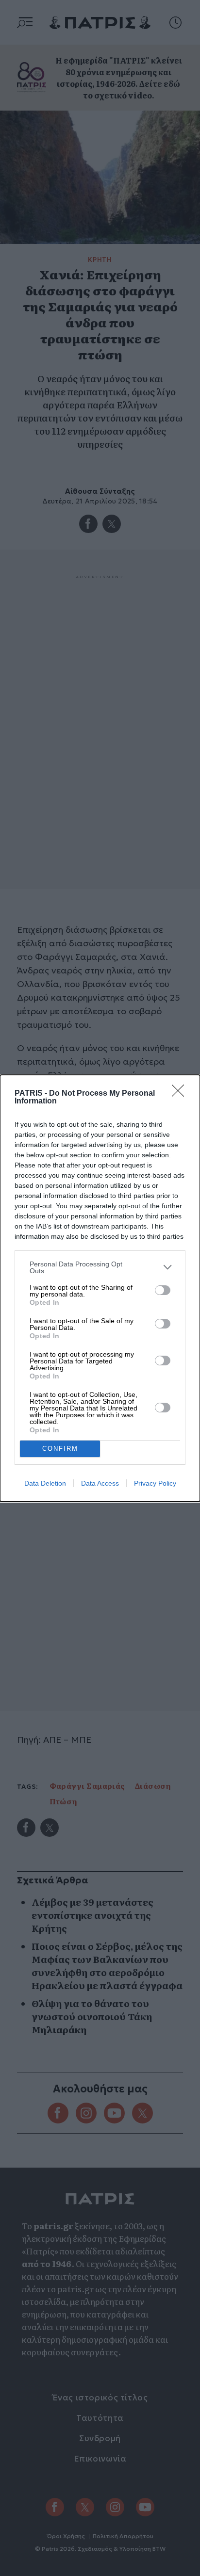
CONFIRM (60, 1449)
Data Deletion (45, 1483)
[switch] (163, 1290)
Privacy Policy (155, 1483)
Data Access (100, 1483)
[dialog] (100, 1288)
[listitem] (100, 1267)
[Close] (181, 1094)
